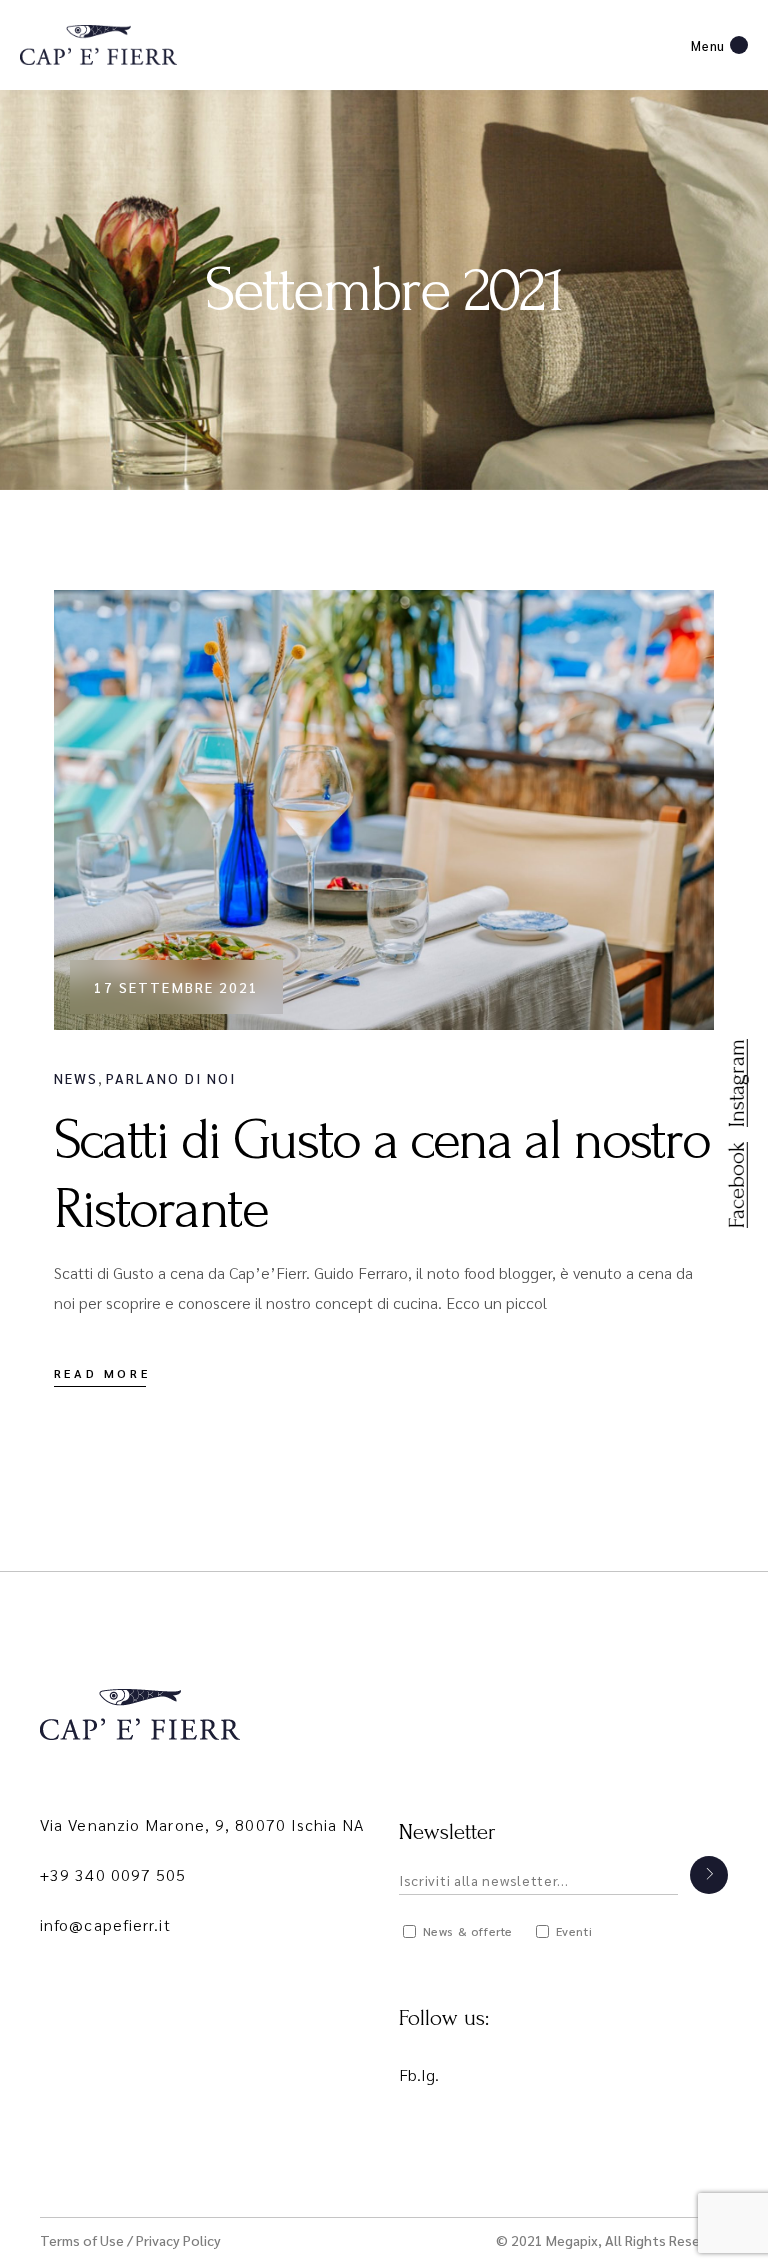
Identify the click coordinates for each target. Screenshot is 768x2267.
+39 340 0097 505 (113, 1874)
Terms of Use (82, 2240)
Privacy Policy (178, 2240)
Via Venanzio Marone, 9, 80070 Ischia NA (202, 1824)
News (76, 1078)
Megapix (572, 2240)
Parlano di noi (171, 1078)
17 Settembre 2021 (177, 987)
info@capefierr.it (105, 1924)
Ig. (430, 2074)
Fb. (410, 2074)
